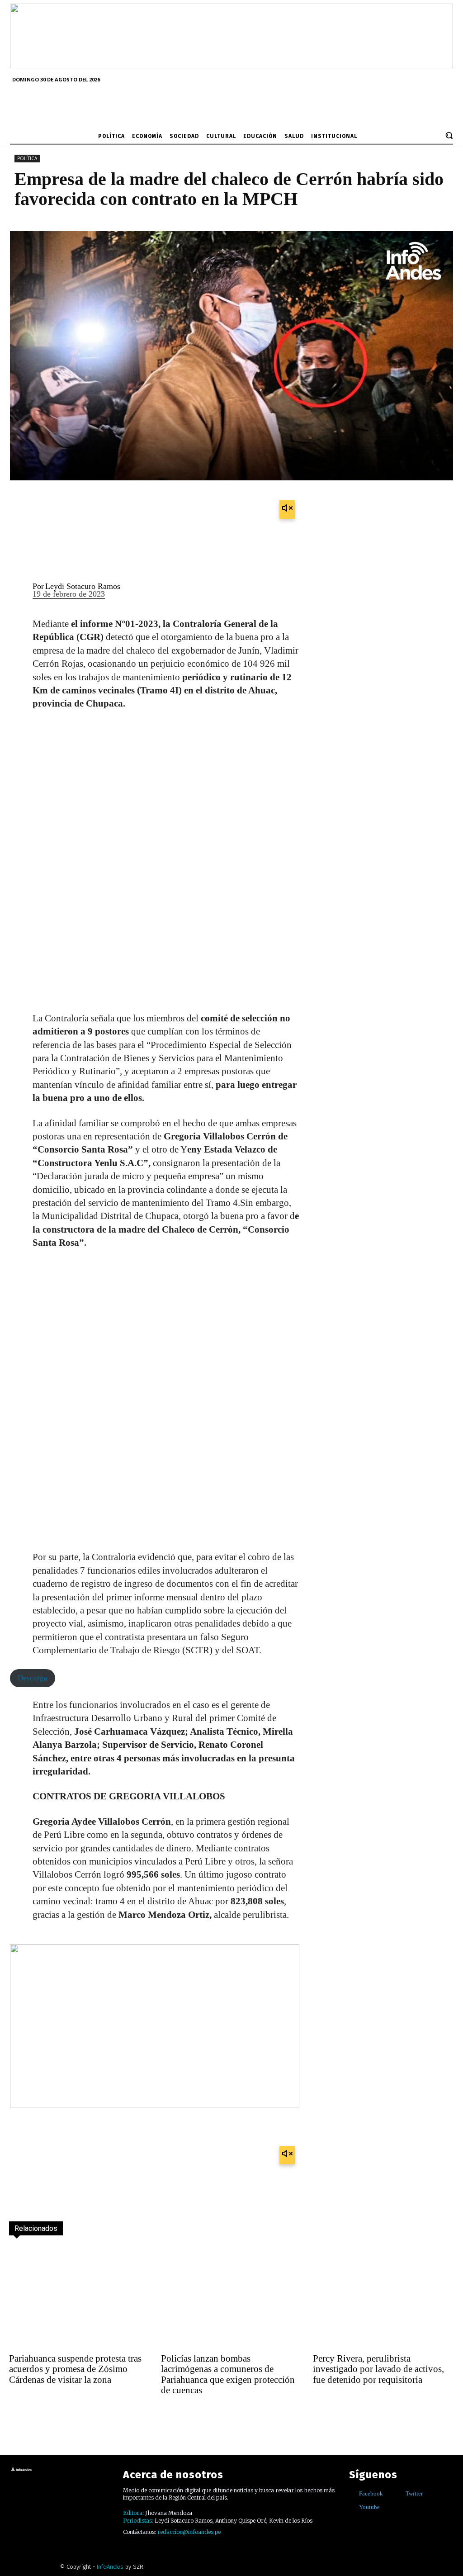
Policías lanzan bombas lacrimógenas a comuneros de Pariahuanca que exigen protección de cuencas (228, 2374)
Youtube (369, 2507)
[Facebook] (352, 2493)
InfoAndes (110, 2567)
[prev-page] (17, 2415)
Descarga (33, 1678)
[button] (449, 135)
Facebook (371, 2493)
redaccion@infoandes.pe (189, 2532)
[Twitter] (399, 2493)
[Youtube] (352, 2507)
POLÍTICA (27, 158)
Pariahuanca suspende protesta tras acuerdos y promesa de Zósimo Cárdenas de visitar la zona (75, 2369)
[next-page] (37, 2415)
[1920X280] (231, 65)
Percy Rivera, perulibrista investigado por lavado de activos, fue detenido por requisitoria (378, 2369)
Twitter (414, 2493)
